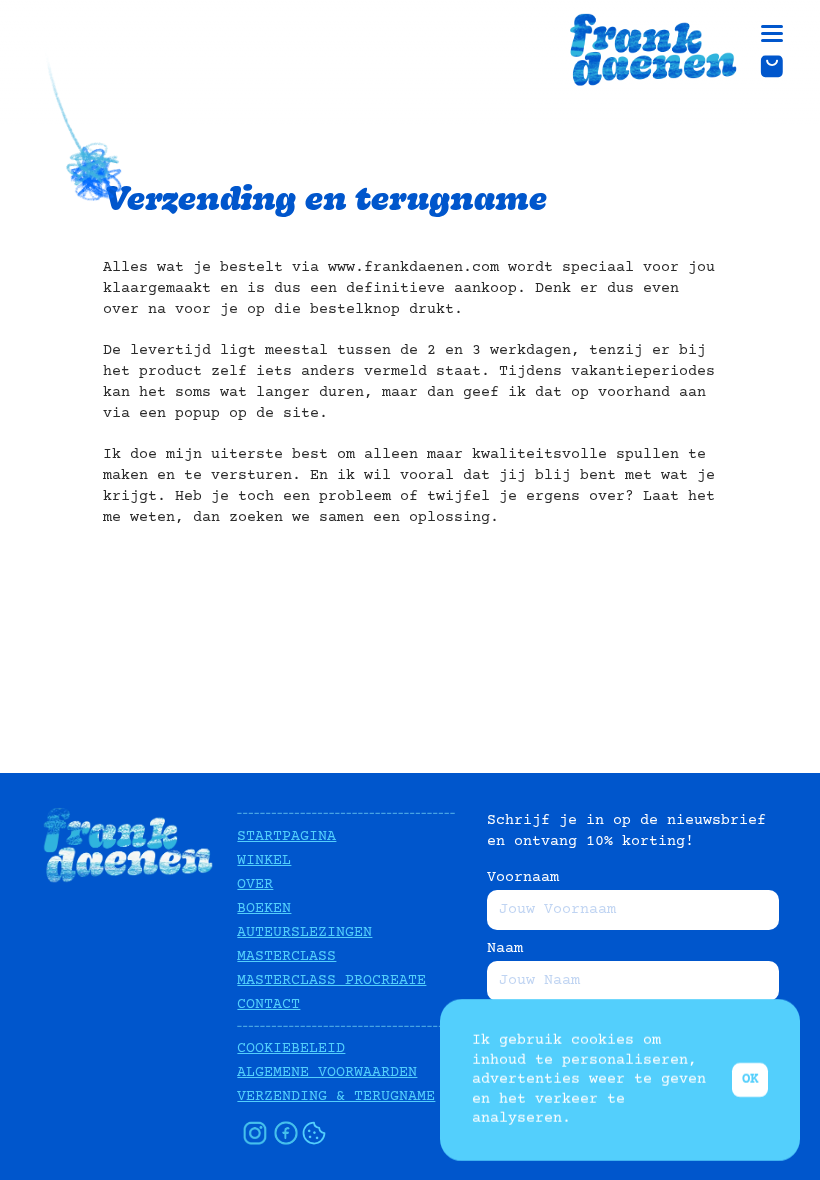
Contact (268, 1004)
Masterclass (286, 956)
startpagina (286, 836)
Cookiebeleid (291, 1048)
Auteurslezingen (304, 932)
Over (255, 884)
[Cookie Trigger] (314, 1133)
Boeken (264, 908)
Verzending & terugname (336, 1096)
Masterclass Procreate (331, 980)
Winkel (264, 860)
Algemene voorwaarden (327, 1072)
